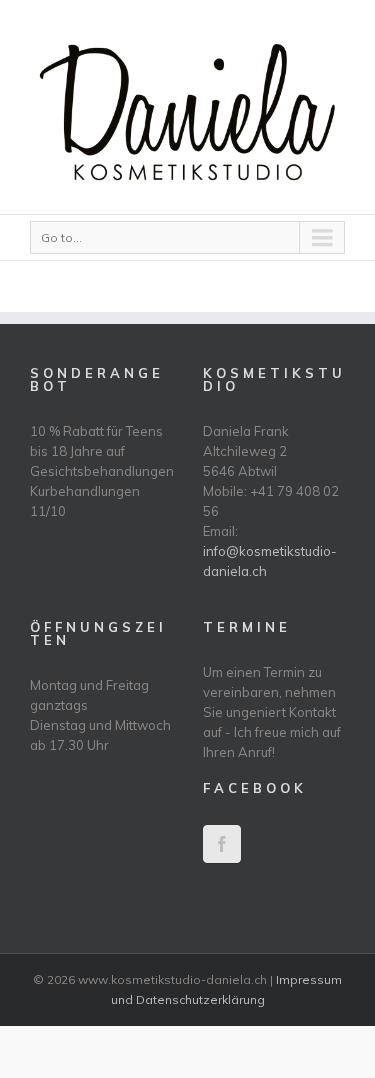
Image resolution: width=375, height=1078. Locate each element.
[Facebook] (222, 844)
